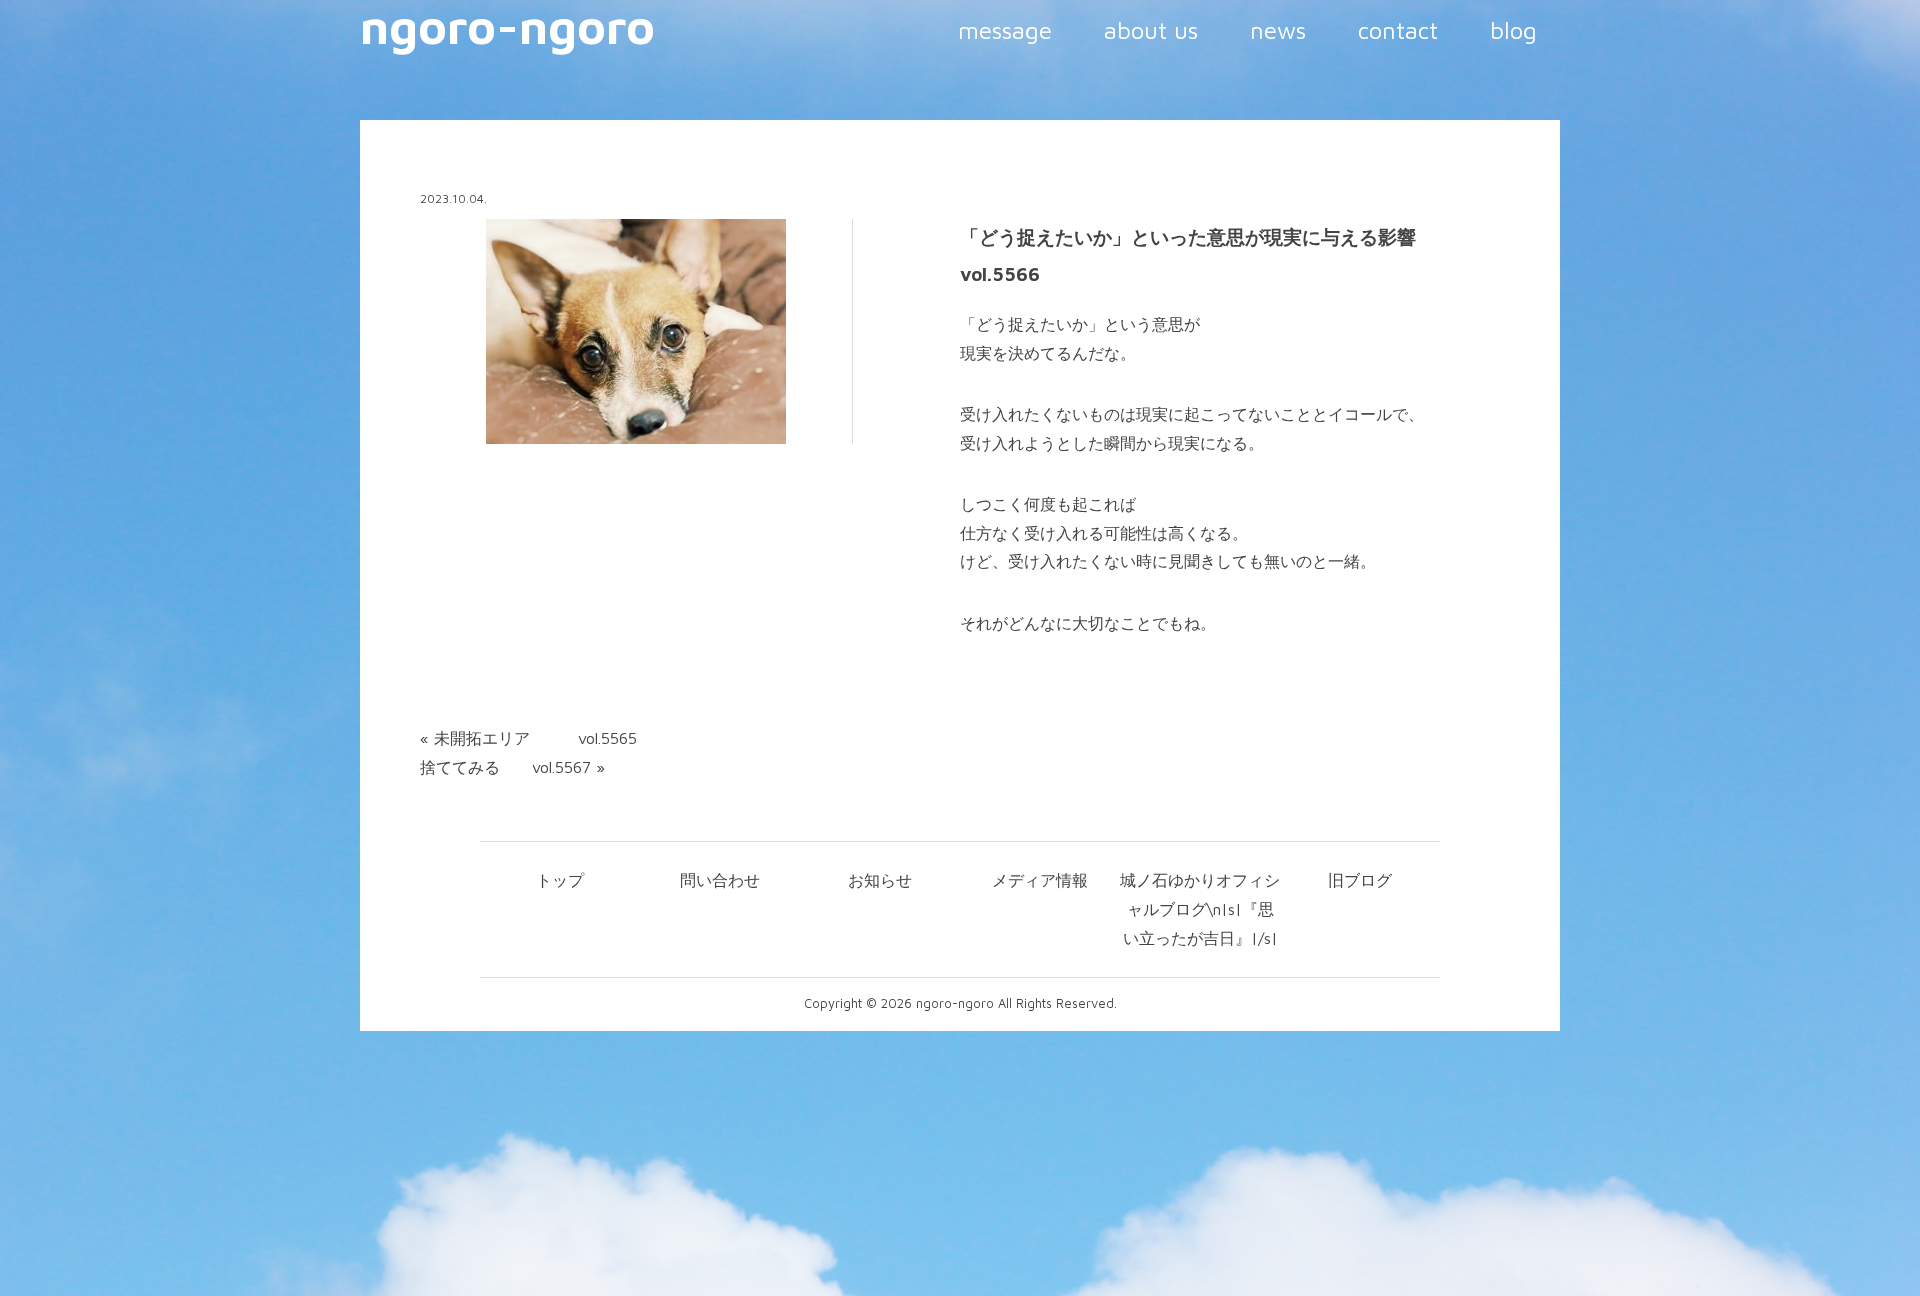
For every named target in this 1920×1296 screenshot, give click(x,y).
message (1005, 30)
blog (1513, 30)
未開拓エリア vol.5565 (535, 738)
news (1278, 30)
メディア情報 (1040, 880)
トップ (560, 880)
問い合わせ (720, 880)
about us (1151, 30)
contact (1398, 30)
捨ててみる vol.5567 (505, 767)
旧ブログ (1360, 880)
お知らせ (880, 880)
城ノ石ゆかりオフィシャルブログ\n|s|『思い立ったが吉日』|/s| (1200, 909)
